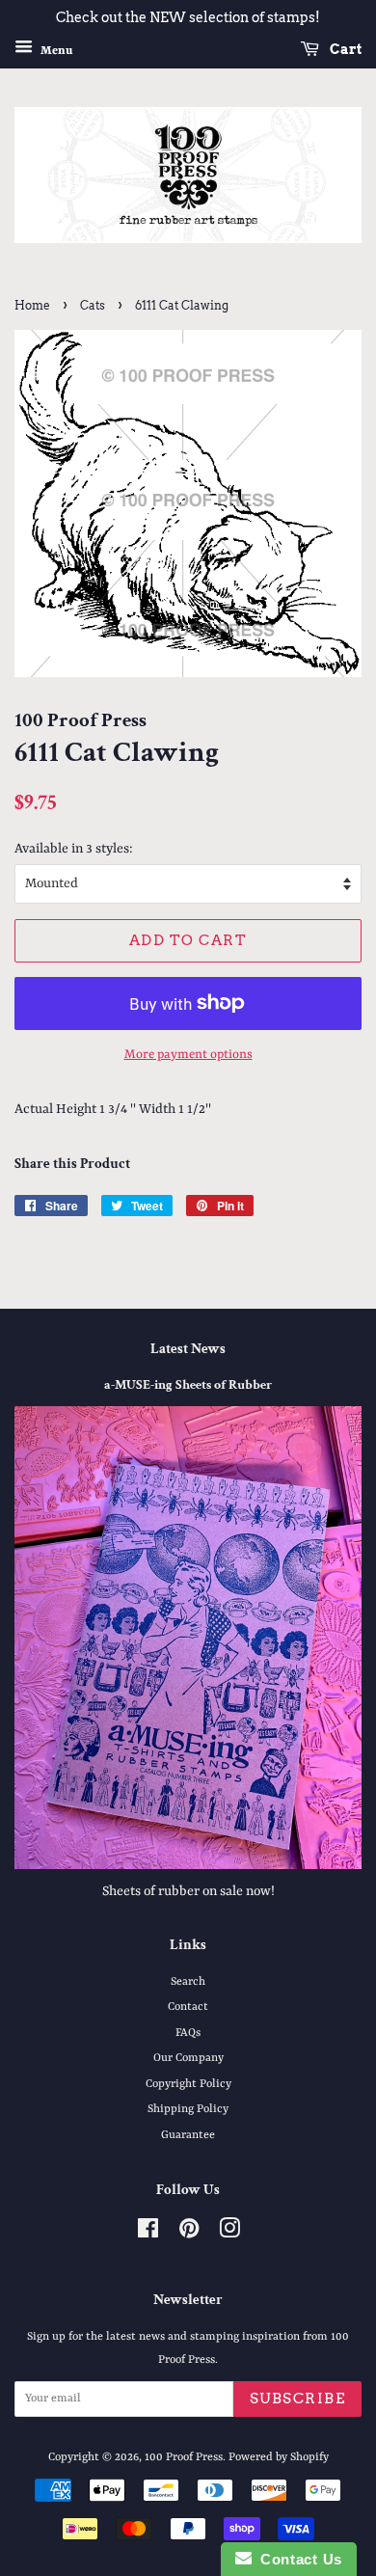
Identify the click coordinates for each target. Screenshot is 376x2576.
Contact (188, 2007)
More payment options (188, 1055)
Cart (344, 49)
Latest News (188, 1349)
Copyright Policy (188, 2084)
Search (188, 1982)
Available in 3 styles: (74, 849)
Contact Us (297, 2559)
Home (32, 305)
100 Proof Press (184, 2457)
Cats (93, 305)
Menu (55, 50)
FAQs (188, 2033)
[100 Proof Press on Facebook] (148, 2234)
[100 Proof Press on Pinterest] (189, 2234)
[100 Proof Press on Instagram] (229, 2234)
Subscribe (298, 2399)
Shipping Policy (188, 2109)
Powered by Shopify (279, 2457)
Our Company (188, 2058)
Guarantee (188, 2135)
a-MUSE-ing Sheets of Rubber (188, 1385)
